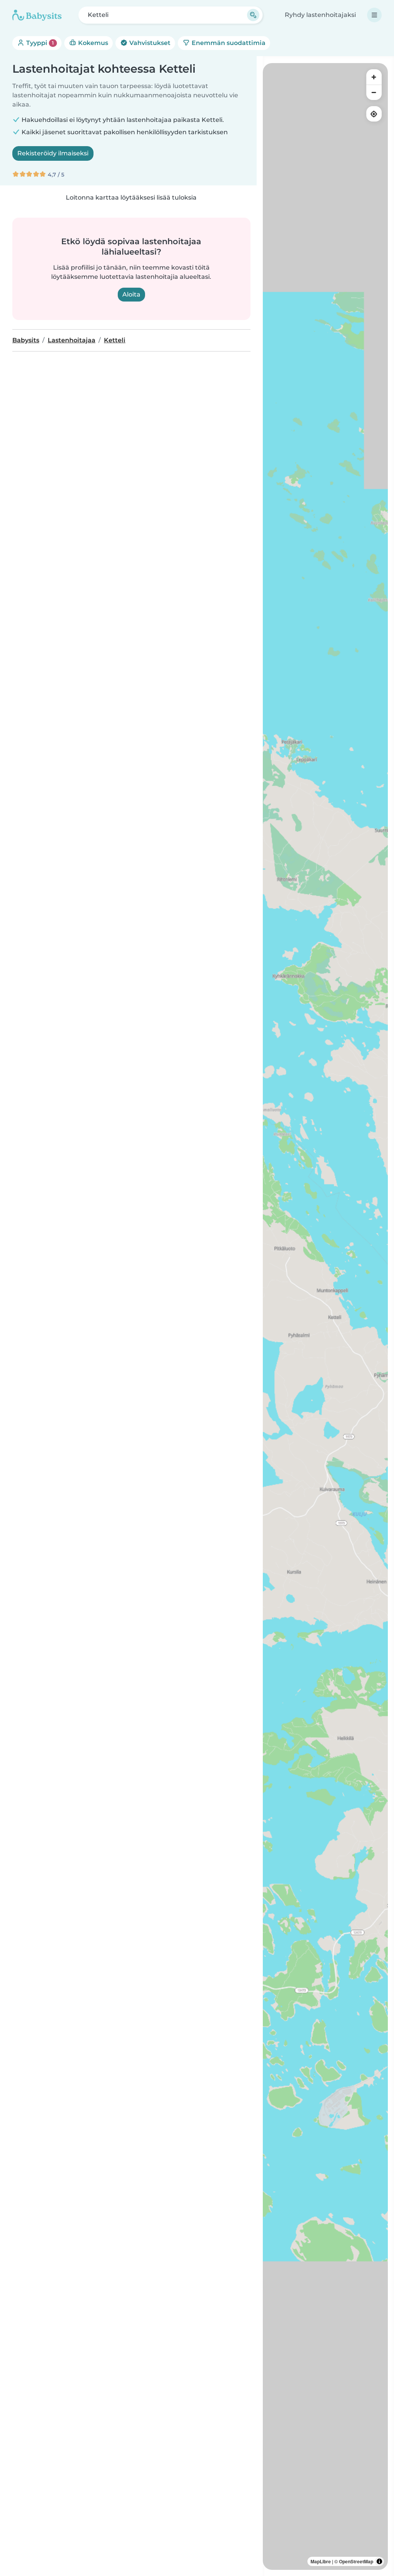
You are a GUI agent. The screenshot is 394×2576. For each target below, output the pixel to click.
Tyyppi (39, 43)
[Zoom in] (374, 77)
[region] (325, 1316)
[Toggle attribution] (379, 2561)
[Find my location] (374, 114)
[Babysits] (37, 15)
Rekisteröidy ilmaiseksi (53, 153)
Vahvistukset (149, 43)
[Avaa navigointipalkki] (374, 15)
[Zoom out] (374, 92)
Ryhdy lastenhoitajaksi (320, 15)
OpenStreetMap (356, 2561)
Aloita (131, 294)
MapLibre (321, 2561)
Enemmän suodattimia (228, 43)
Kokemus (92, 43)
